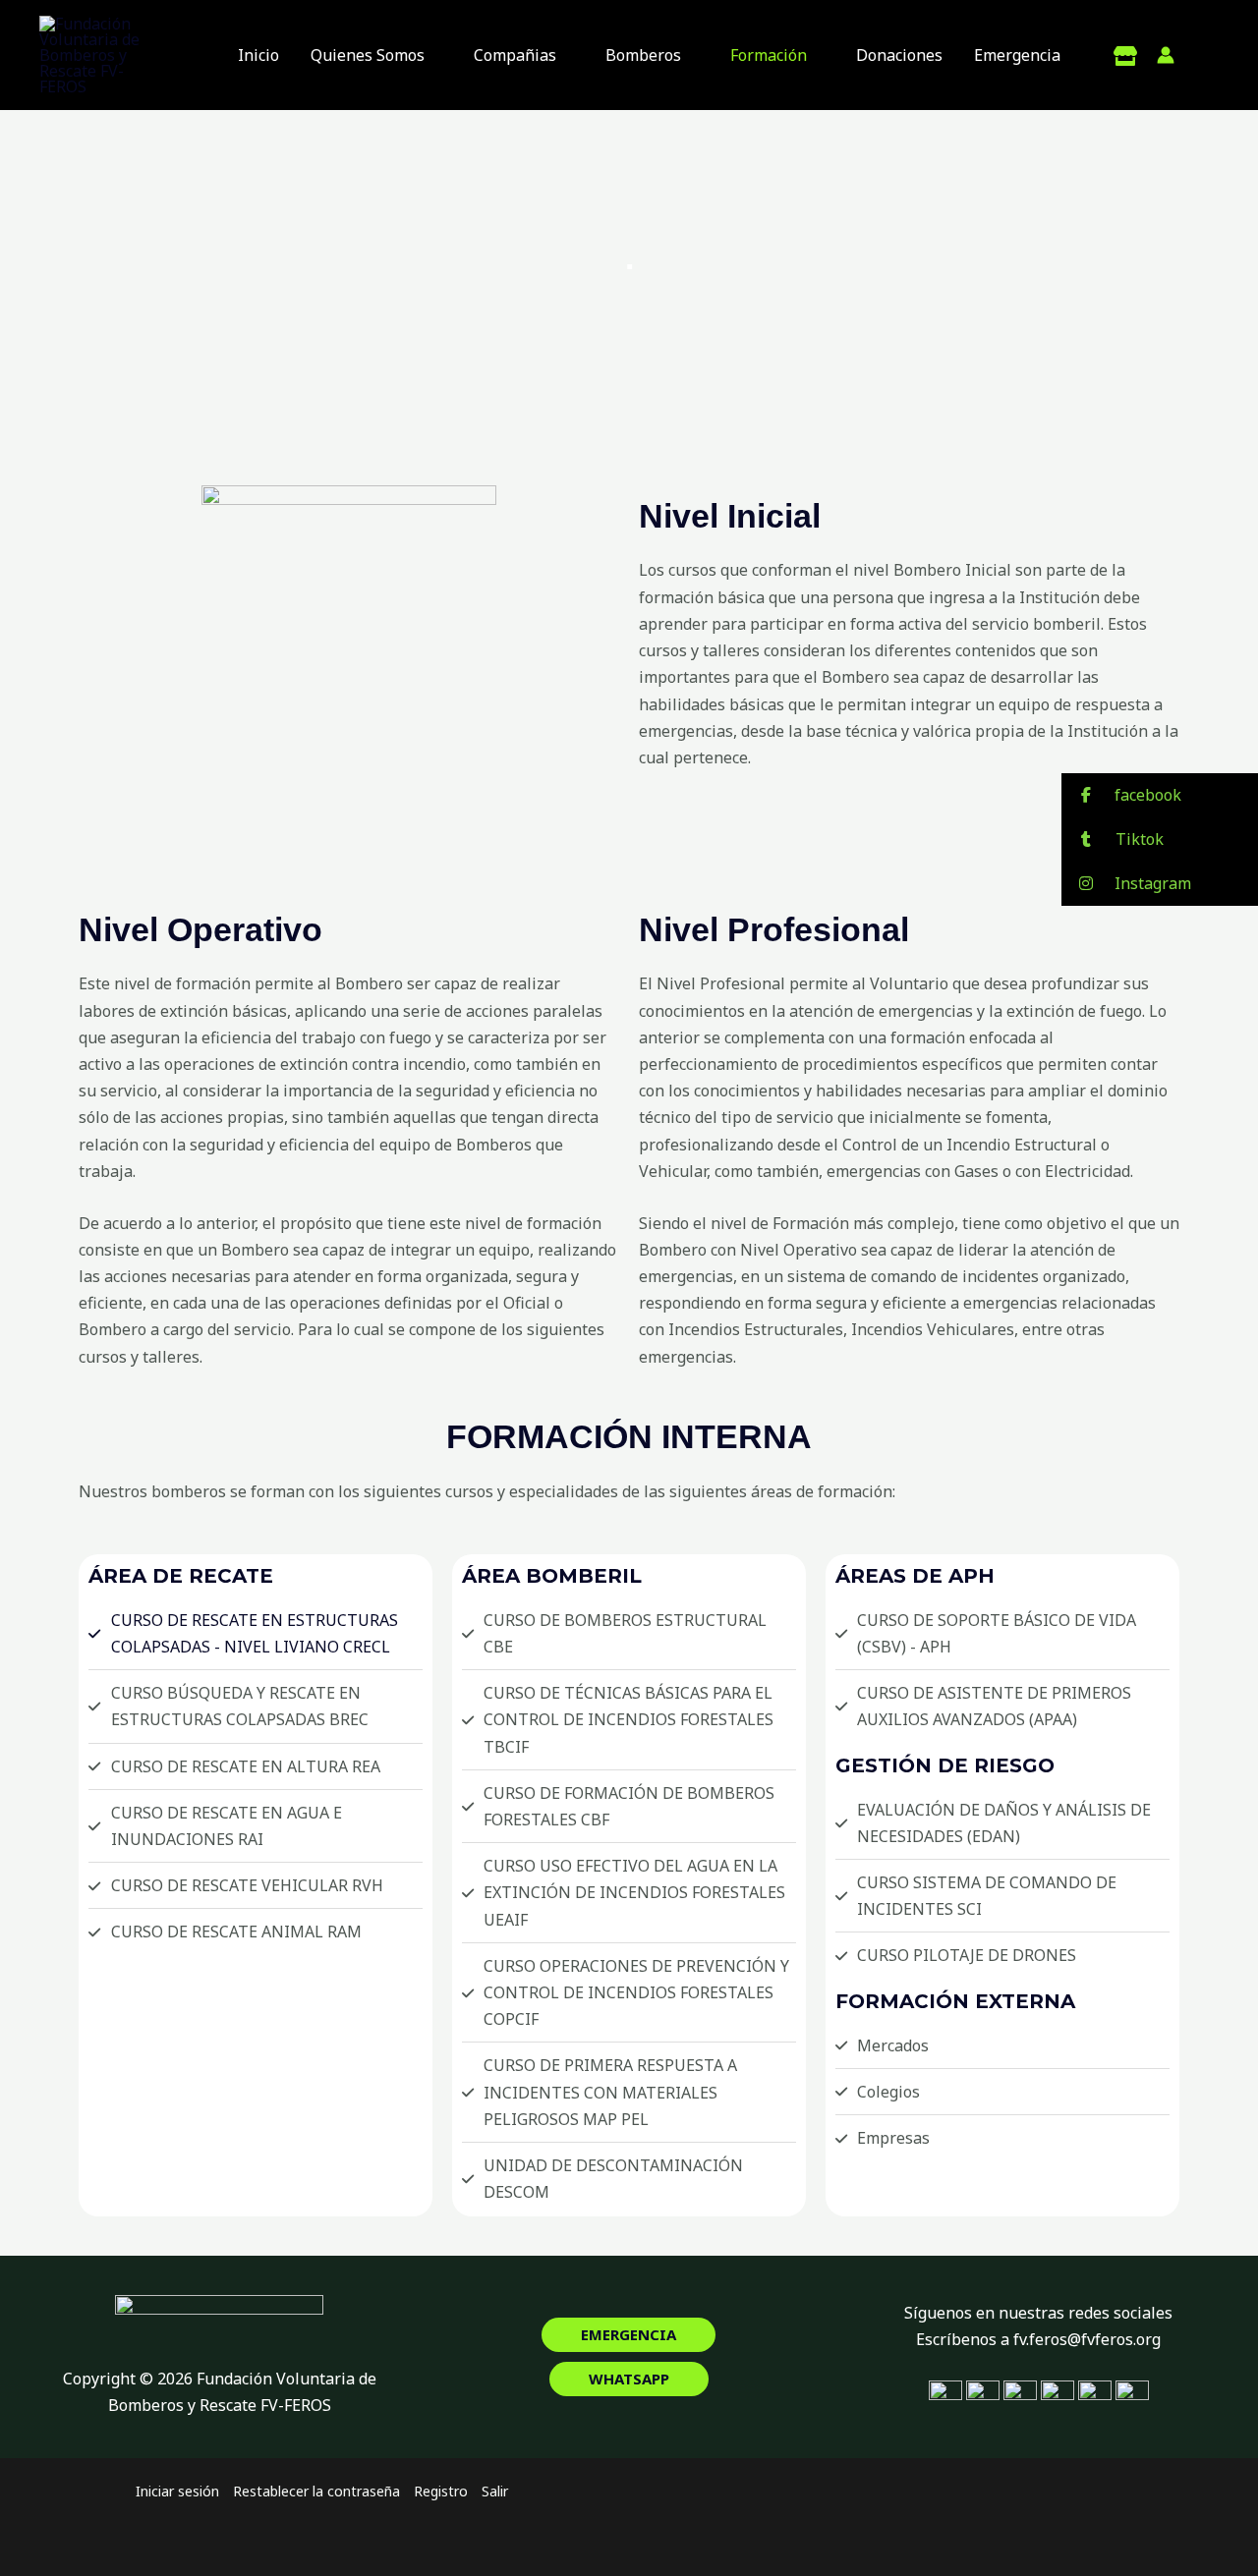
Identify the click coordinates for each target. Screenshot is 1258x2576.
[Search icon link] (1206, 57)
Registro (441, 2491)
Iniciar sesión (177, 2491)
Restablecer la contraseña (316, 2491)
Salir (495, 2491)
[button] (629, 2335)
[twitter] (1125, 56)
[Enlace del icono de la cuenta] (1166, 55)
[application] (433, 55)
